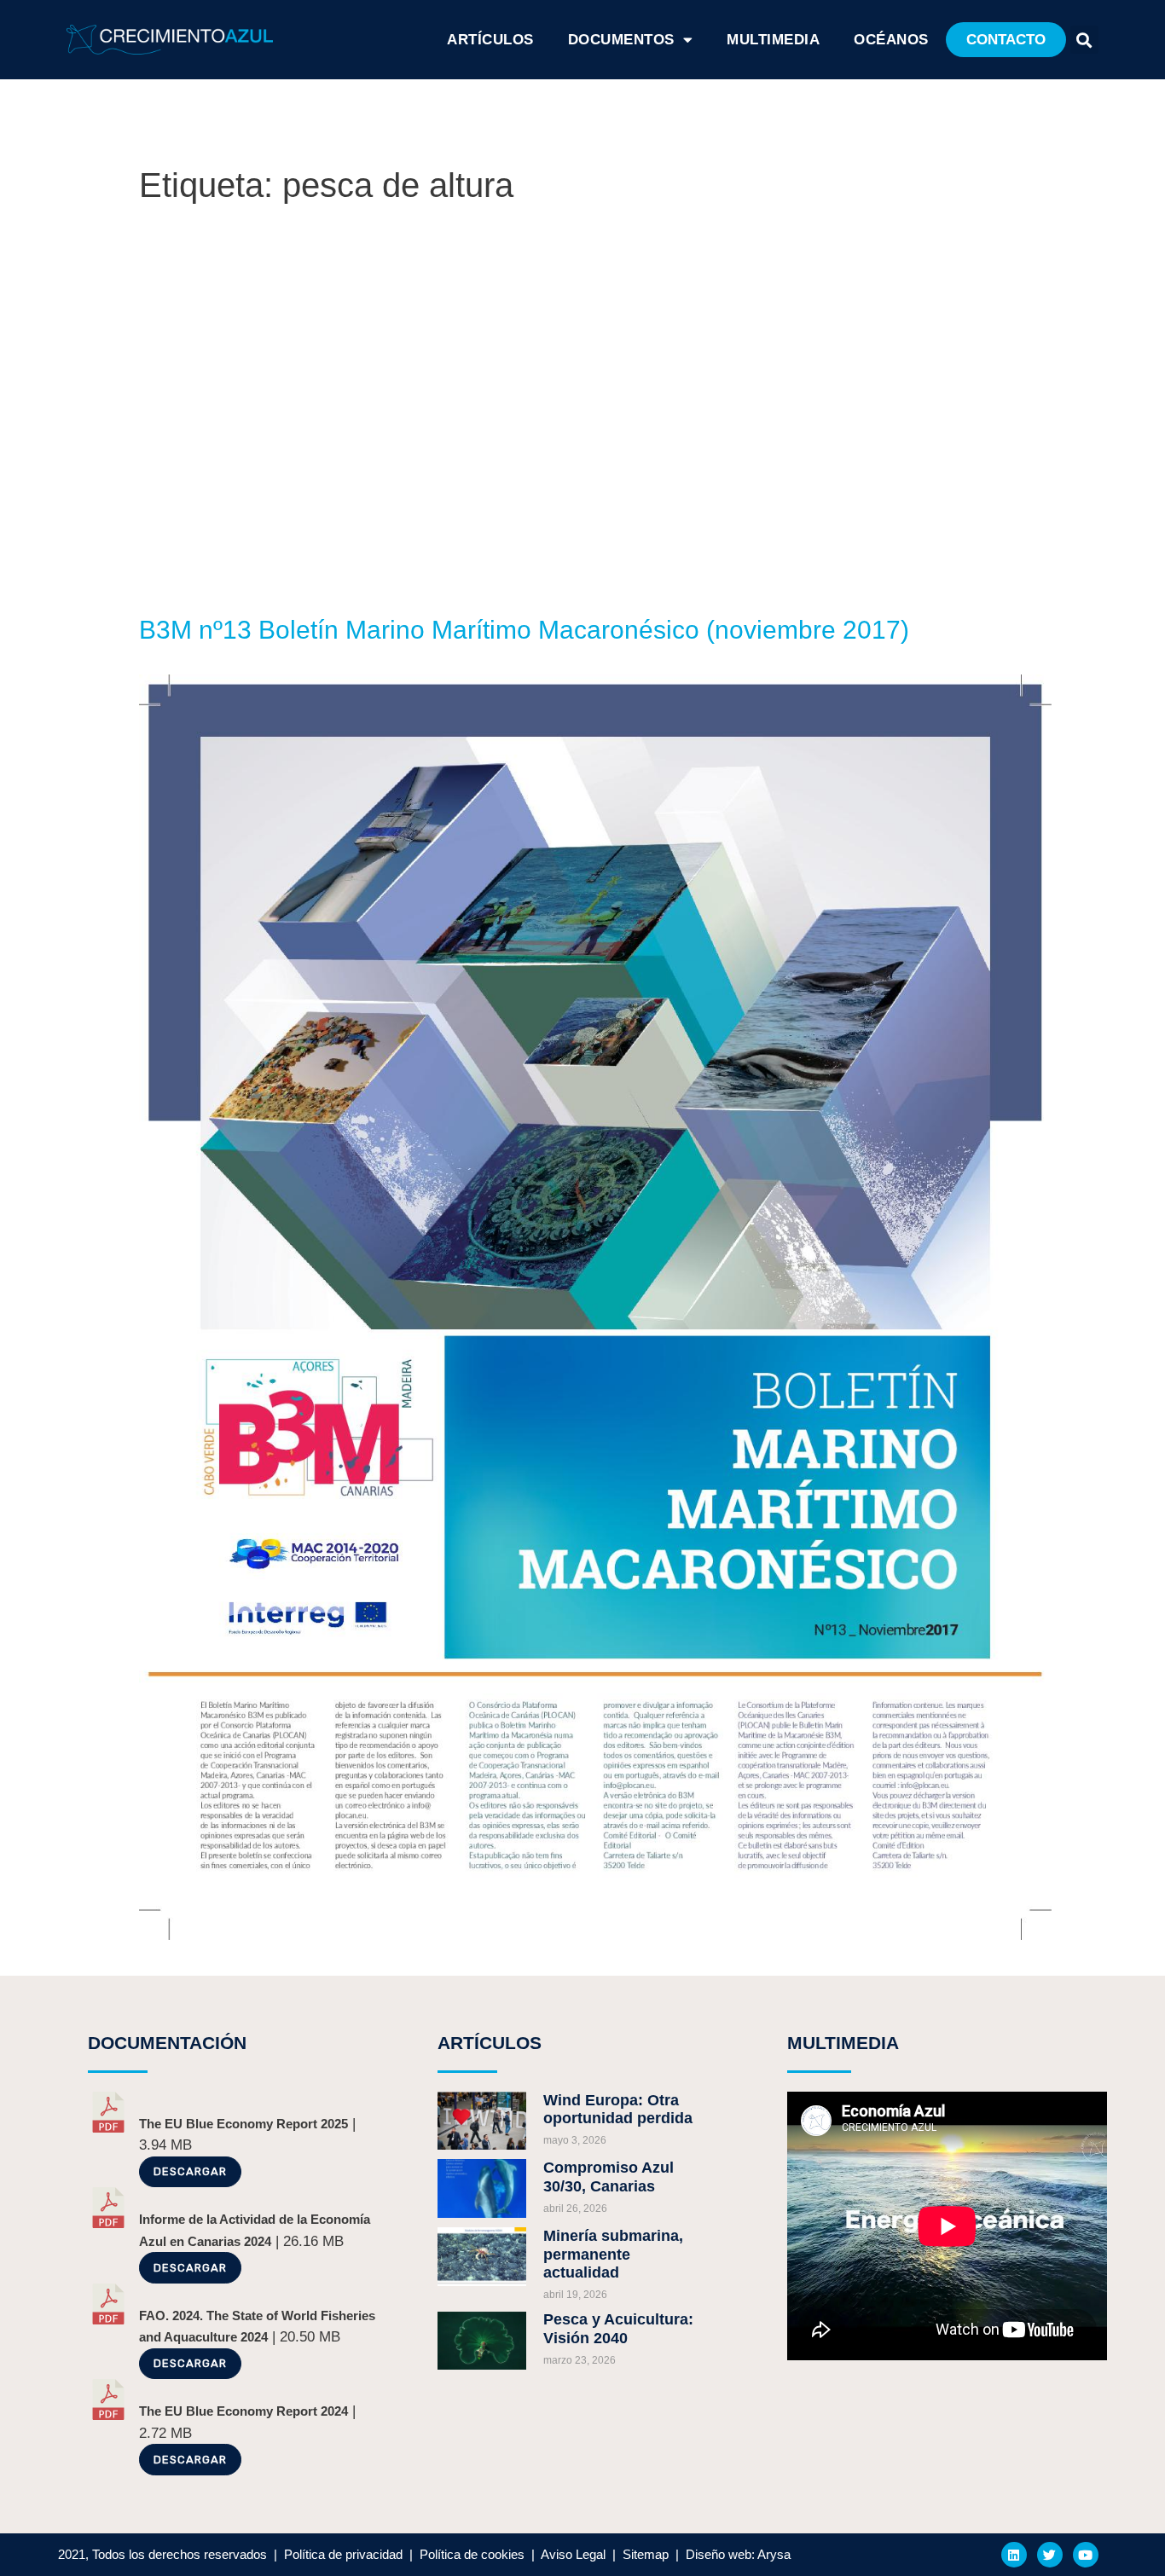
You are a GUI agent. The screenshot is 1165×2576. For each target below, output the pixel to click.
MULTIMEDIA (843, 2043)
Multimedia (773, 40)
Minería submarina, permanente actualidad (613, 2254)
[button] (1006, 40)
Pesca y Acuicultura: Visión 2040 (618, 2329)
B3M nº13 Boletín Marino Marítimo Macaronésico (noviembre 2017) (524, 630)
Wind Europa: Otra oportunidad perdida (618, 2110)
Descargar (190, 2171)
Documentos (621, 40)
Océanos (891, 40)
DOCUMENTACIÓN (167, 2043)
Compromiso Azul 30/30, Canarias (609, 2177)
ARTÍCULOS (490, 40)
